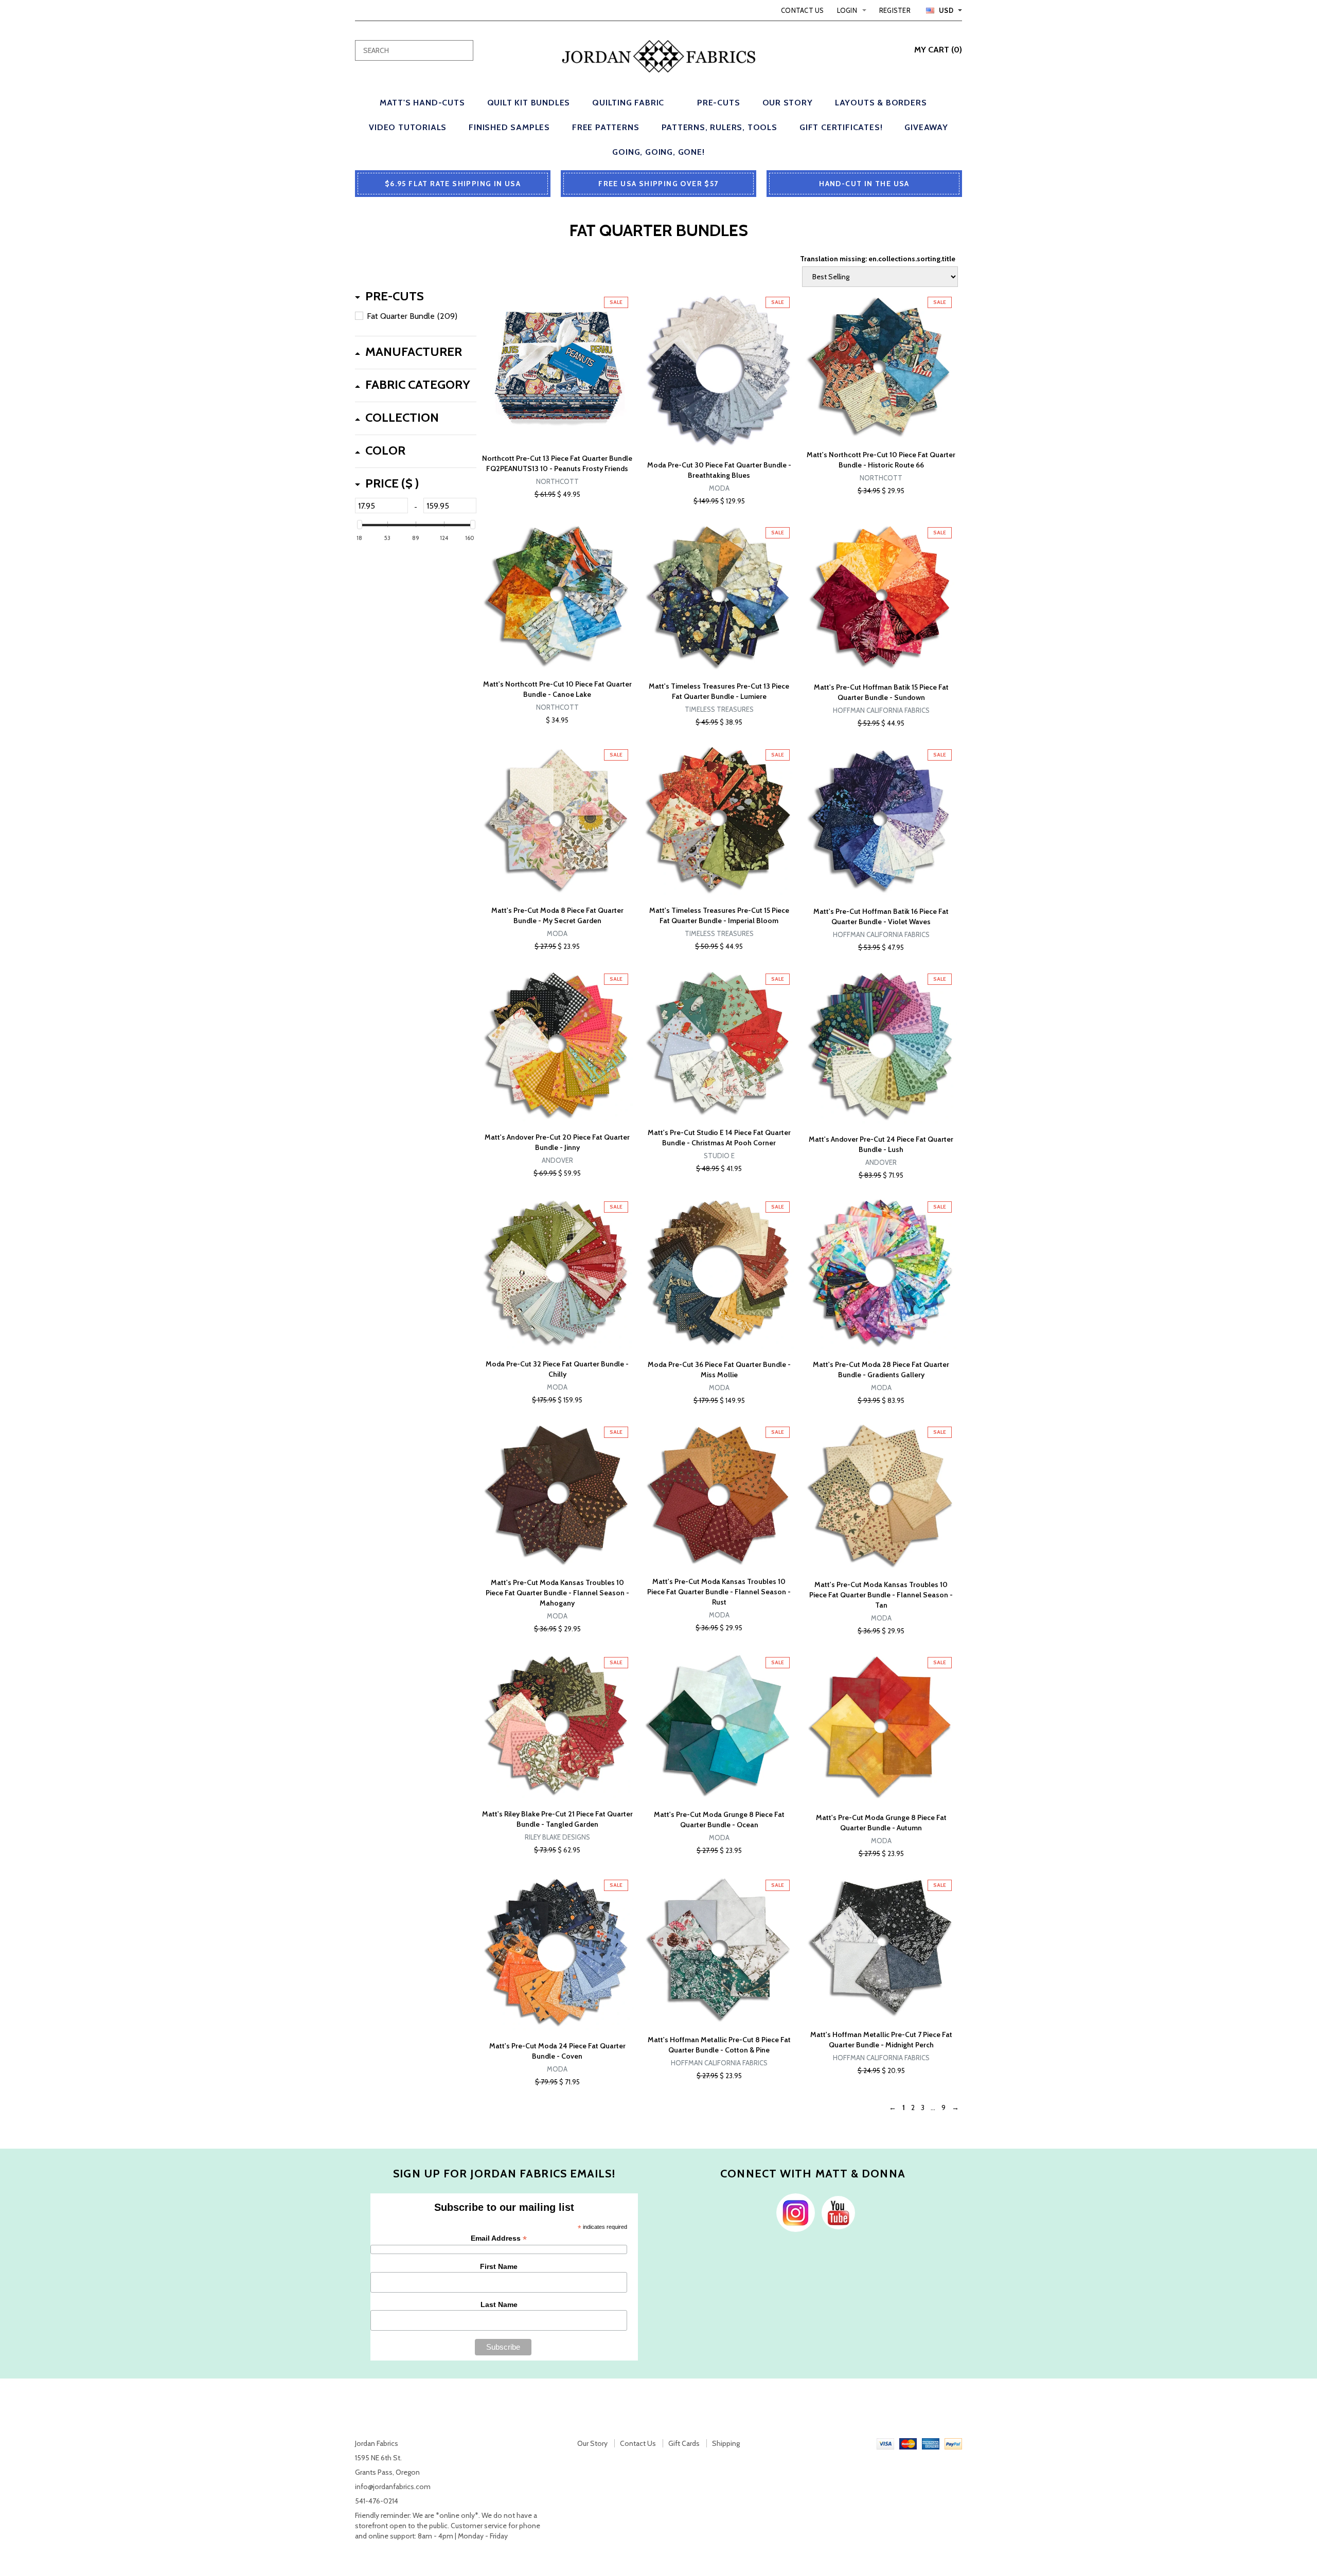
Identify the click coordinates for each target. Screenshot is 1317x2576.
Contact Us (803, 10)
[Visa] (885, 2443)
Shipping (726, 2443)
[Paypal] (953, 2443)
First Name (499, 2266)
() (938, 50)
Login (847, 10)
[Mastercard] (908, 2443)
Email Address (499, 2238)
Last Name (499, 2304)
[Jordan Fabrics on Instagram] (793, 2212)
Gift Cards (684, 2443)
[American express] (931, 2443)
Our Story (592, 2443)
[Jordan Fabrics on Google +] (836, 2212)
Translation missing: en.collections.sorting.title (878, 259)
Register (895, 10)
